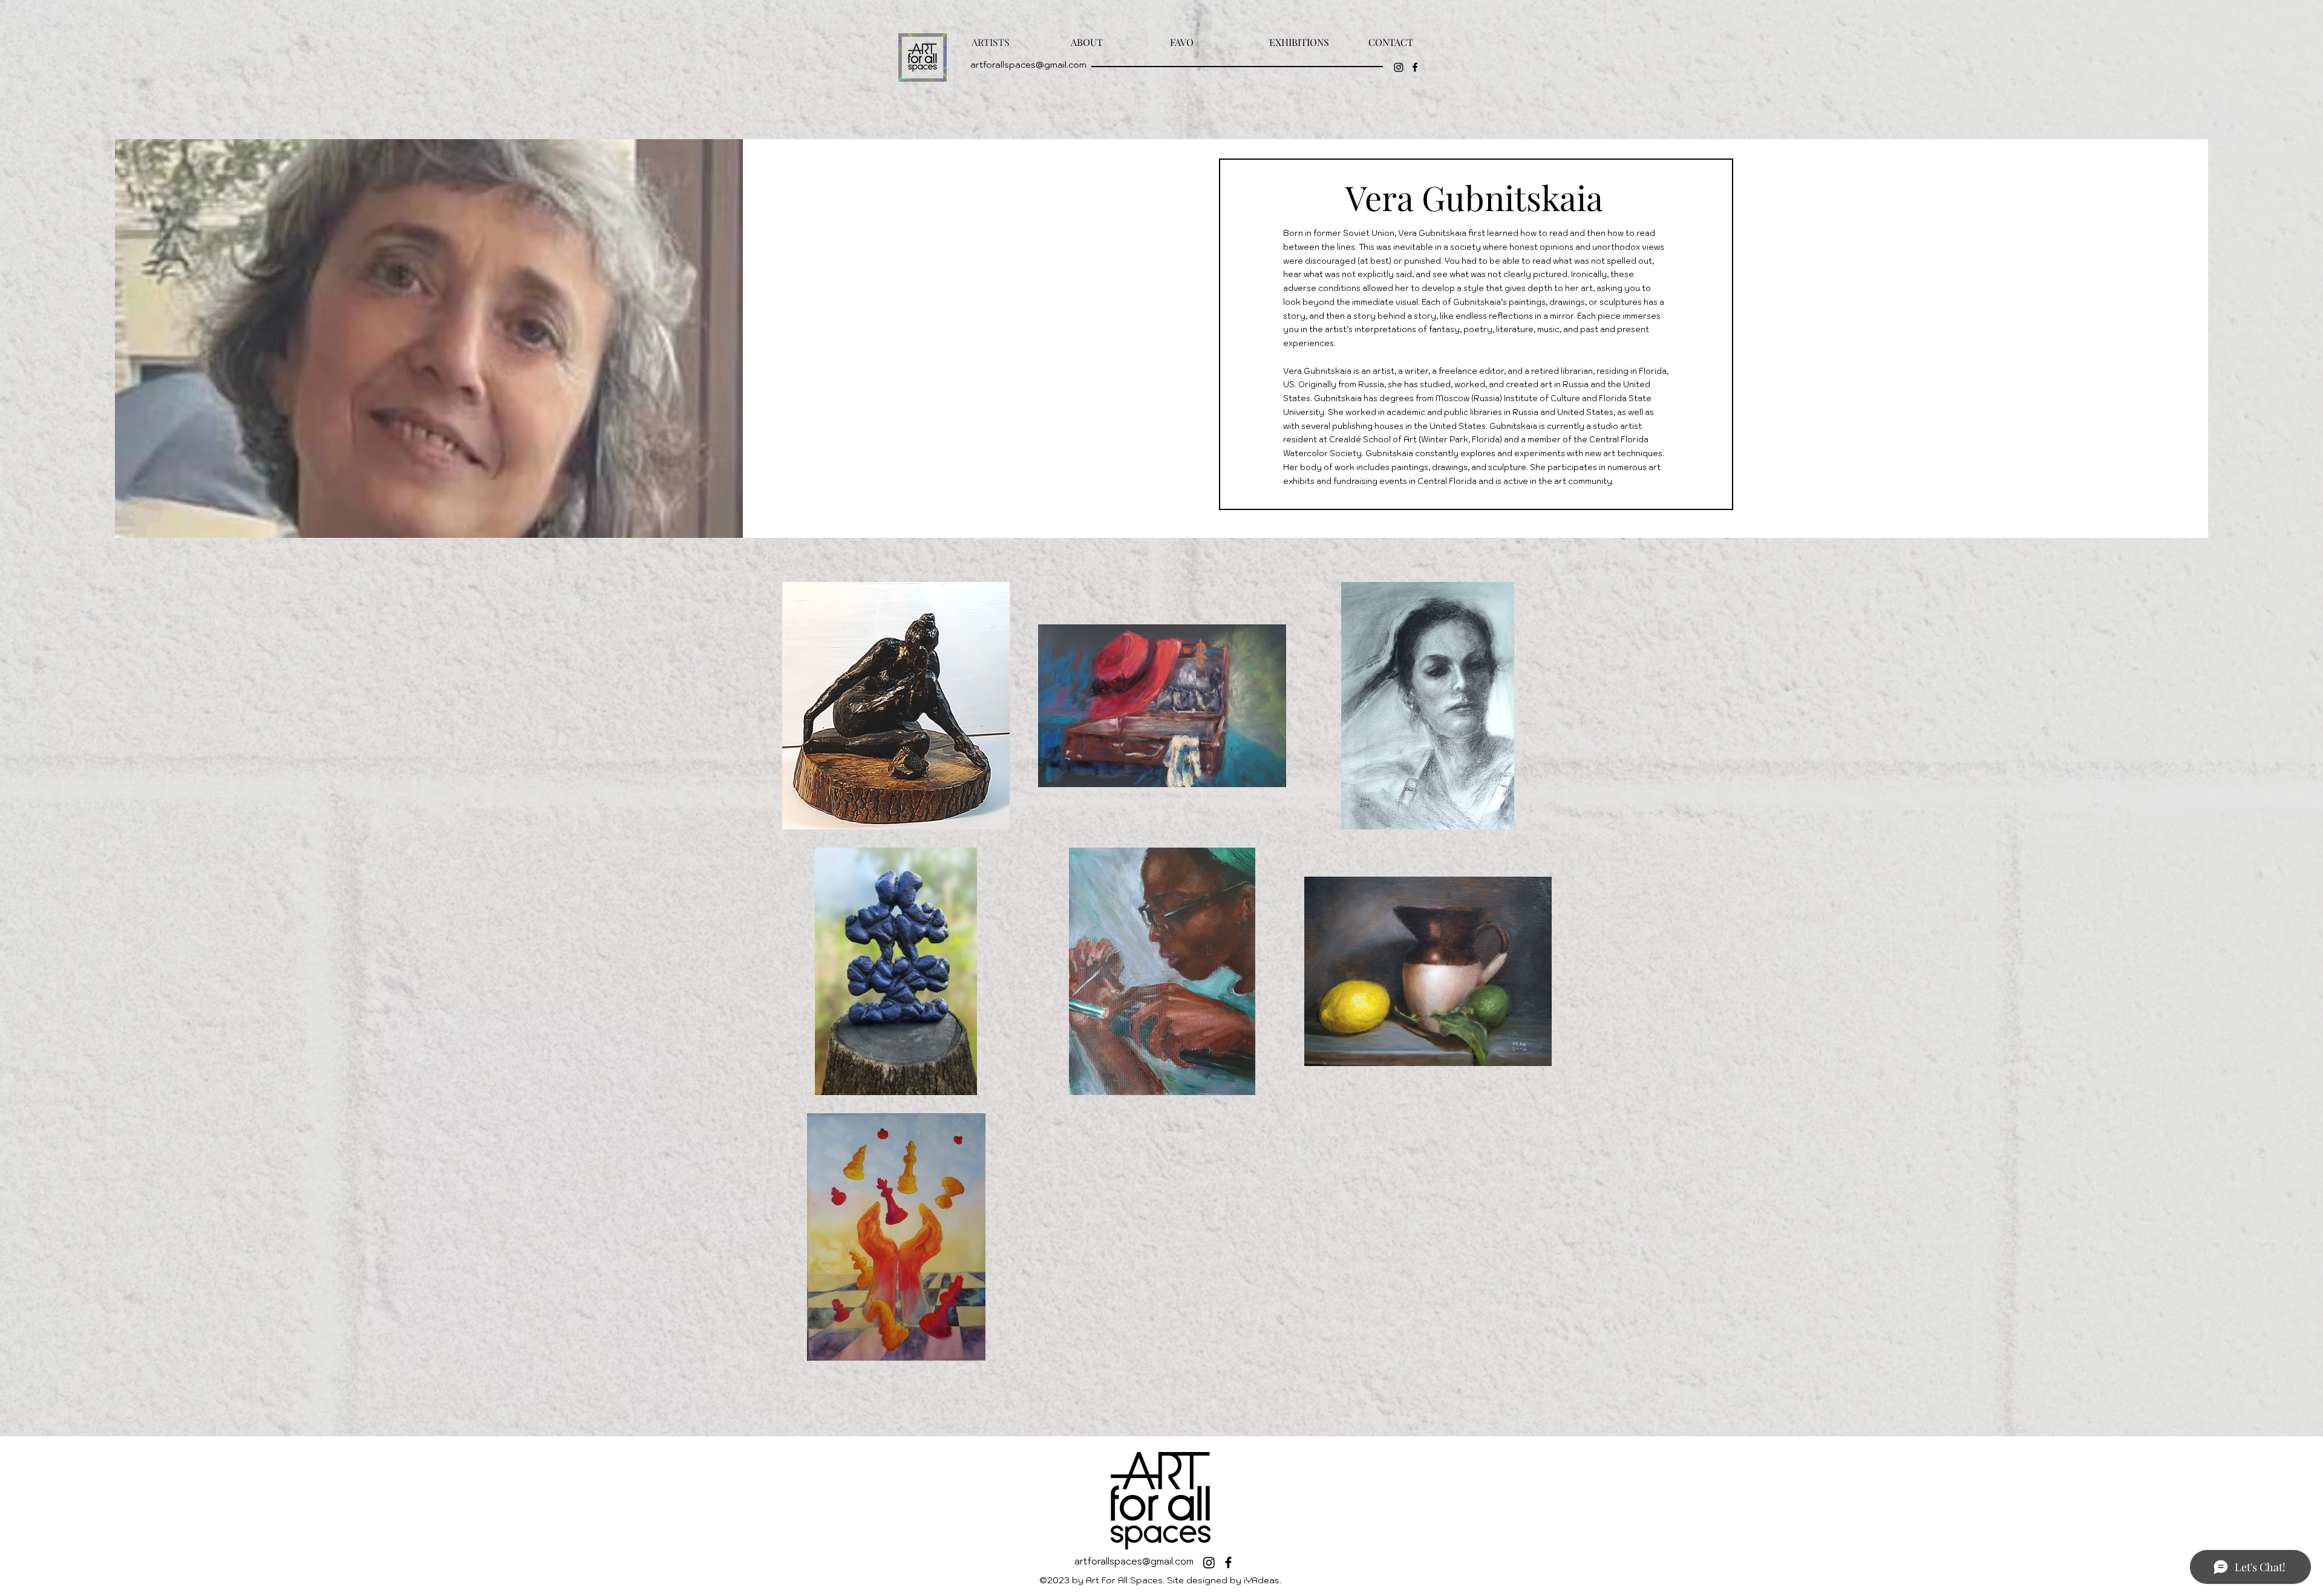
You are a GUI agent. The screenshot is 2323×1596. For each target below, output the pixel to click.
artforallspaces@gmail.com (1028, 65)
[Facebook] (1415, 67)
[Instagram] (1399, 67)
